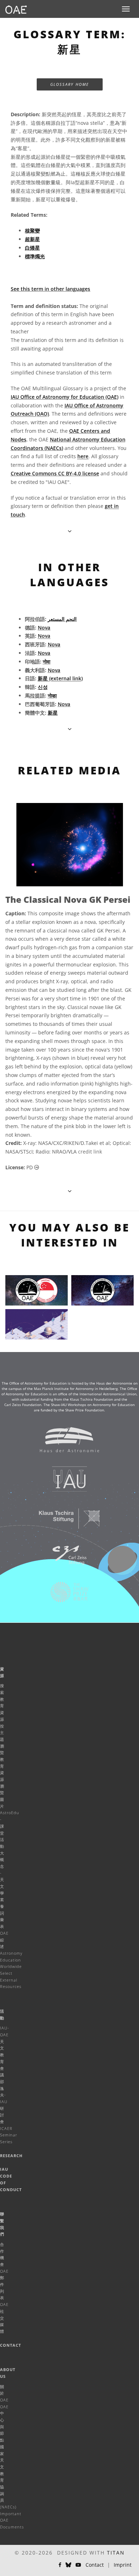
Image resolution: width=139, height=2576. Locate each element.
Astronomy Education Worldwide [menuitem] (11, 1960)
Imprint (123, 2565)
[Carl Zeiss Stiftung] (65, 1559)
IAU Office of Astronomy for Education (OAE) (65, 397)
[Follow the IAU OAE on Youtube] (78, 2565)
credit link (90, 1152)
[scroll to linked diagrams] (70, 1191)
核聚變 (32, 231)
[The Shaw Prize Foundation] (65, 1596)
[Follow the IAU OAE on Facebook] (60, 2565)
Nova (44, 628)
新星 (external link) (60, 678)
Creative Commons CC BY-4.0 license (55, 473)
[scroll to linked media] (70, 531)
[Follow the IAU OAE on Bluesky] (68, 2565)
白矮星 (32, 248)
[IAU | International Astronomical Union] (65, 1483)
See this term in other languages (50, 289)
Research (11, 2156)
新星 (53, 713)
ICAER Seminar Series (9, 2135)
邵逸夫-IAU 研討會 (4, 2102)
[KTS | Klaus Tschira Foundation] (65, 1522)
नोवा (47, 662)
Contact (11, 2345)
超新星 (32, 239)
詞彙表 (2, 1920)
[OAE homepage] (16, 9)
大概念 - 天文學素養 (2, 1880)
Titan (116, 2553)
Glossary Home (70, 84)
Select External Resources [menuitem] (11, 1980)
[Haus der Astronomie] (65, 1443)
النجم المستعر (62, 619)
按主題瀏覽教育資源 (2, 1753)
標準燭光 (35, 256)
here (83, 456)
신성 (43, 687)
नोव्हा (52, 696)
